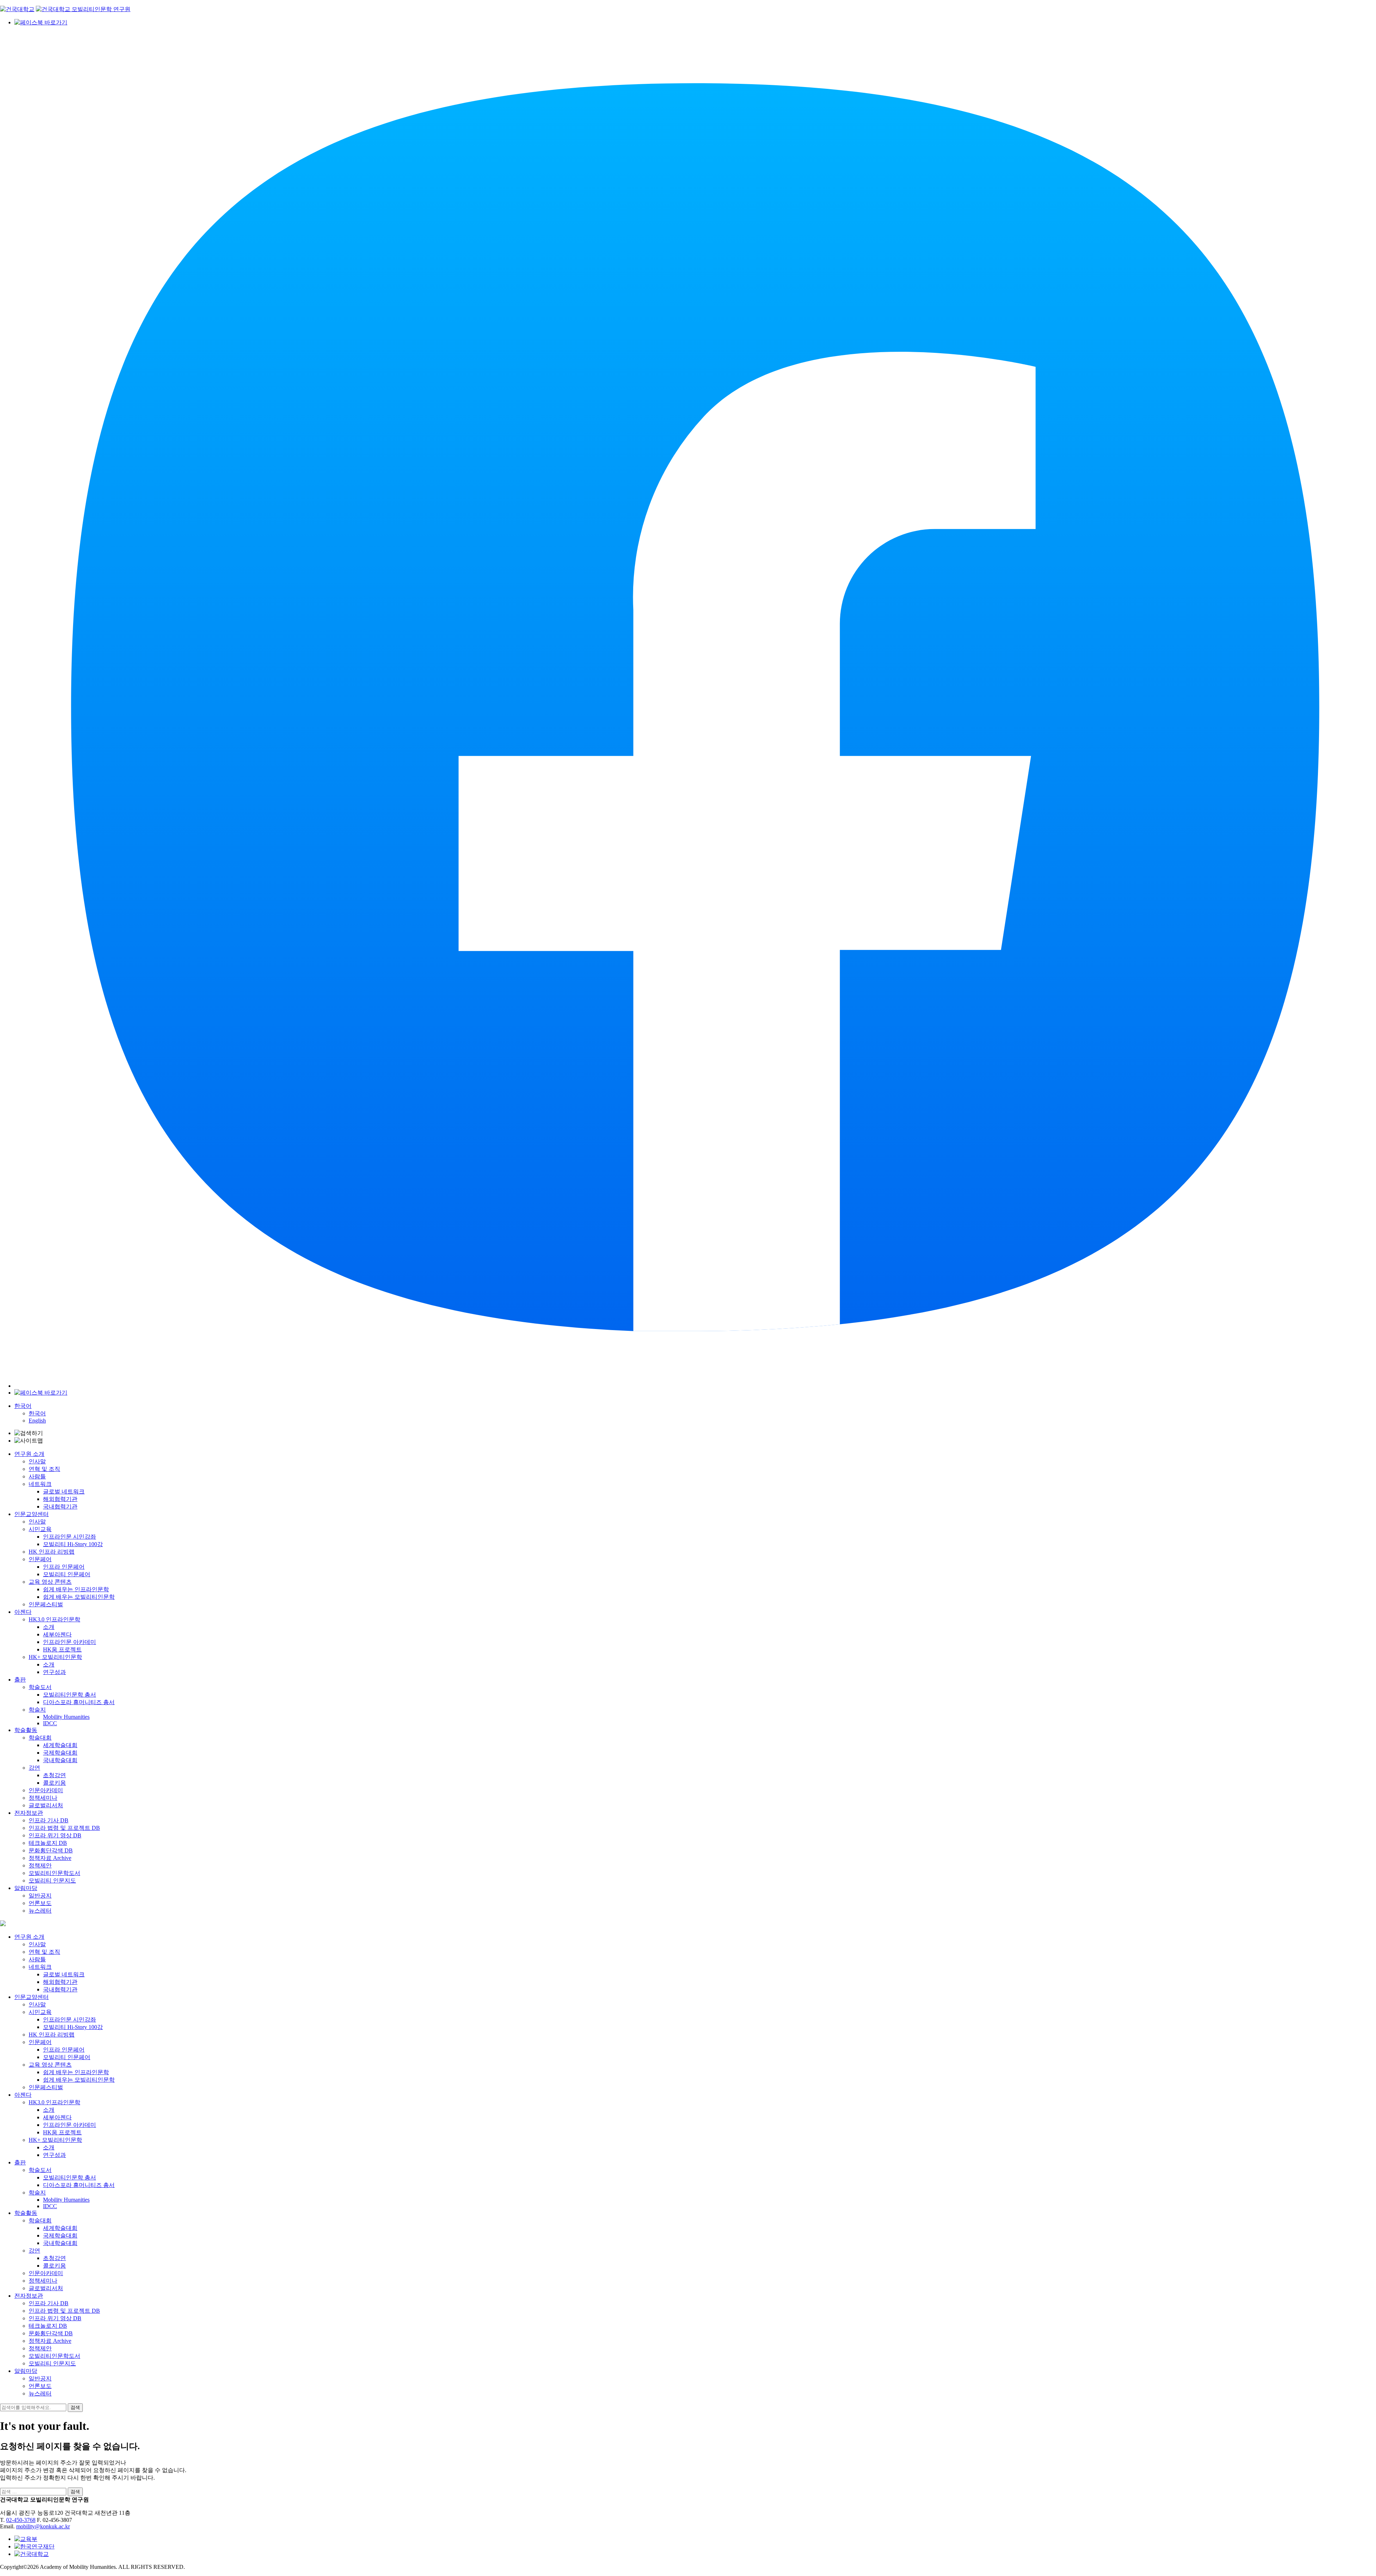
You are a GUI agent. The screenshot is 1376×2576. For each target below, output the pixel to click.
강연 (34, 1768)
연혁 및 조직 (44, 1469)
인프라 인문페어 (64, 1567)
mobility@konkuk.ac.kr (43, 2526)
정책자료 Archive (50, 1858)
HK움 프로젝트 (62, 1649)
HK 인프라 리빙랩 (52, 1552)
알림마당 (26, 1888)
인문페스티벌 (46, 1604)
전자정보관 (29, 1813)
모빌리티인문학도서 (54, 1873)
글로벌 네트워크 (64, 1491)
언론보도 (40, 1903)
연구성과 (54, 1672)
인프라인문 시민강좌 (70, 1537)
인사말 (37, 1461)
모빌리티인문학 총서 (70, 1695)
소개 (49, 1627)
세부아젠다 (57, 1634)
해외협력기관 (60, 1499)
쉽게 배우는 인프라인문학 (76, 1589)
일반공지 (40, 1896)
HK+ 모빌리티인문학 (55, 1657)
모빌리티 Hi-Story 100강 (73, 1544)
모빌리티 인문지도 (52, 1881)
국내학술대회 (60, 1760)
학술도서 (40, 1687)
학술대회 (40, 1738)
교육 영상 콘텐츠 (50, 1582)
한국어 (23, 1406)
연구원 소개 (29, 1454)
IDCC (50, 1723)
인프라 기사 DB (49, 1820)
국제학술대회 (60, 1753)
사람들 (37, 1476)
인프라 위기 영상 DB (55, 1835)
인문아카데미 (46, 1790)
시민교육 (40, 1529)
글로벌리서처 (46, 1805)
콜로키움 (54, 1783)
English (37, 1421)
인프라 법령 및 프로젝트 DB (64, 1828)
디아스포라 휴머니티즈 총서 (79, 1702)
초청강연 (54, 1775)
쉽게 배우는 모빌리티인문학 (79, 1597)
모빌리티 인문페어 (67, 1574)
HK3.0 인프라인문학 (54, 1619)
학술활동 (26, 1730)
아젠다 (23, 1612)
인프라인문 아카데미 (70, 1642)
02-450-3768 (21, 2520)
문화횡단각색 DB (51, 1850)
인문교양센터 (32, 1514)
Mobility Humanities (66, 1717)
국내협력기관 (60, 1507)
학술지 (37, 1710)
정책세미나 (43, 1798)
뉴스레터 (40, 1911)
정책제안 (40, 1865)
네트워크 (40, 1484)
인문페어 (40, 1559)
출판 (20, 1680)
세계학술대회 (60, 1745)
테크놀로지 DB (48, 1843)
